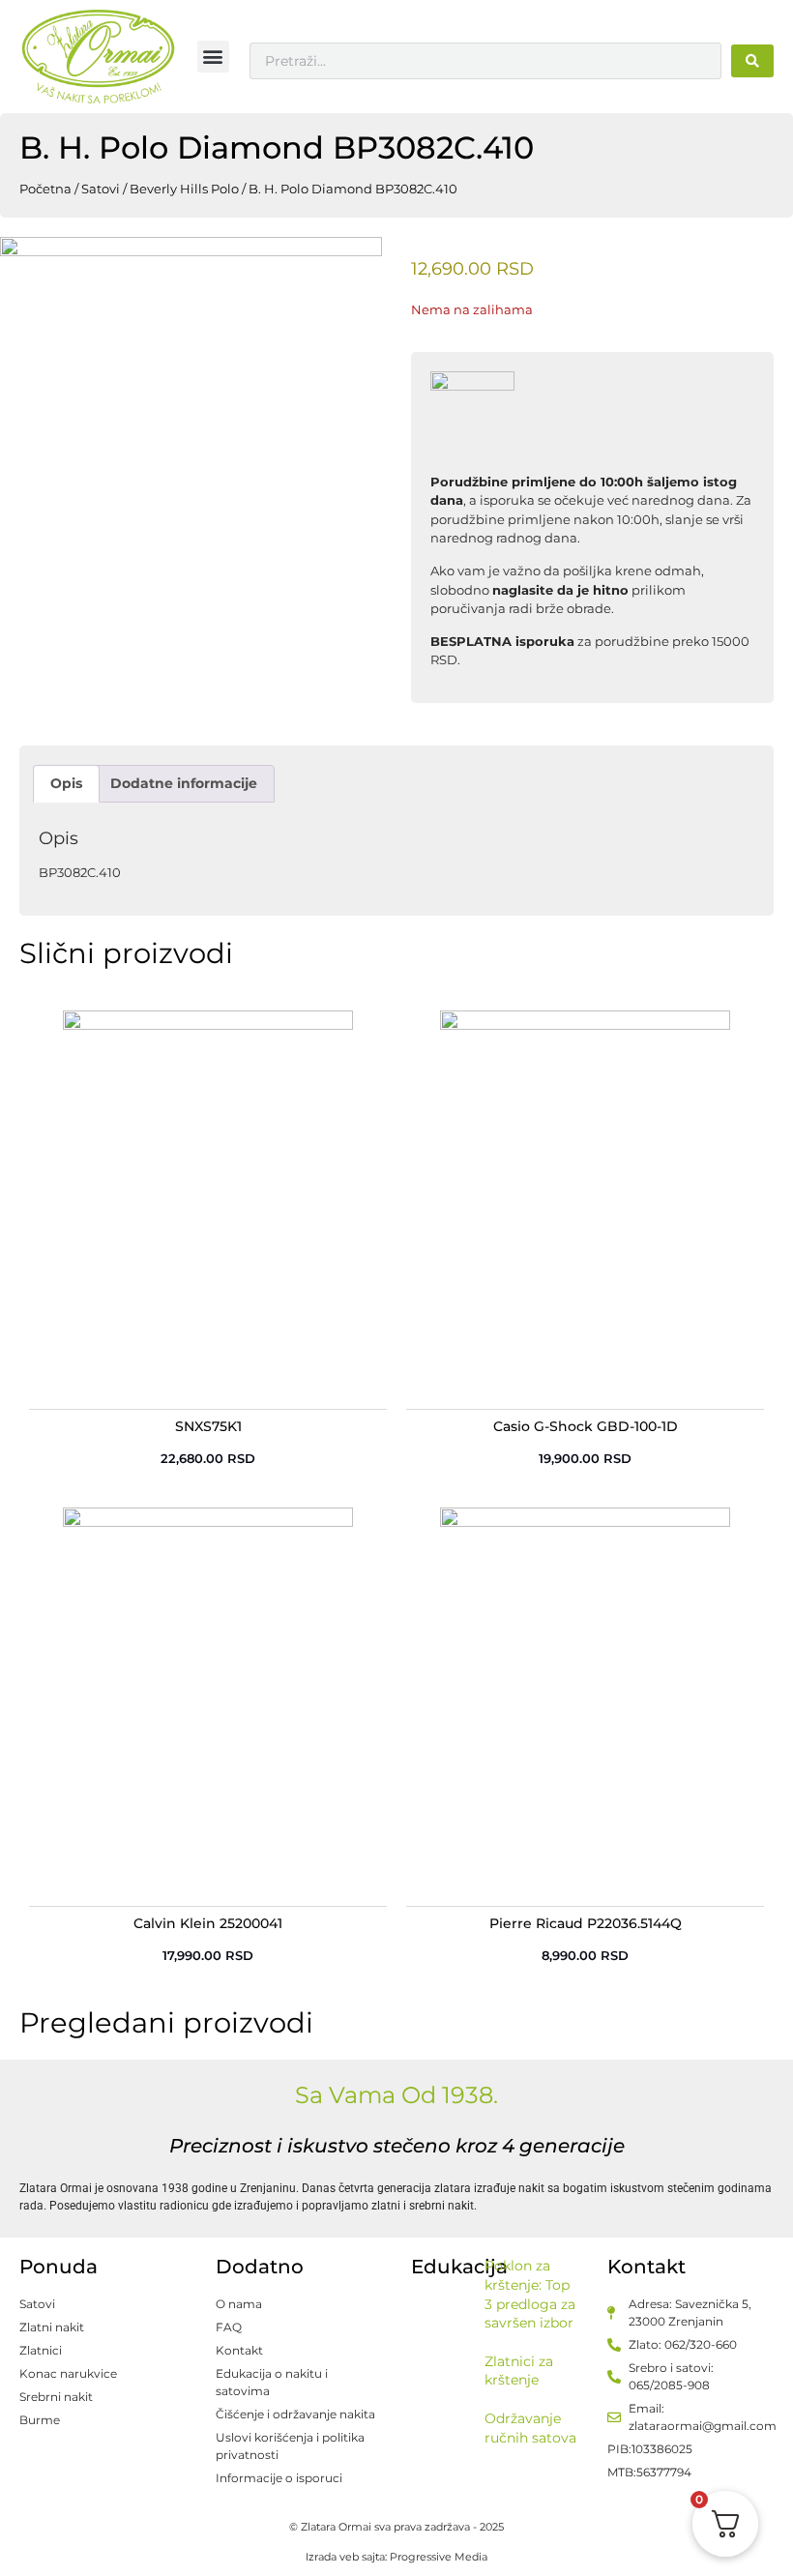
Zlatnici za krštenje (519, 2371)
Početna (45, 189)
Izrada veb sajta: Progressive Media (396, 2557)
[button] (213, 57)
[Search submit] (752, 61)
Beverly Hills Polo (184, 189)
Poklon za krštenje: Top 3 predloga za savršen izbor (530, 2294)
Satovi (101, 189)
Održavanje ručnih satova (530, 2428)
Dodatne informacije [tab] (184, 783)
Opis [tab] (66, 783)
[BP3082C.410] (191, 428)
